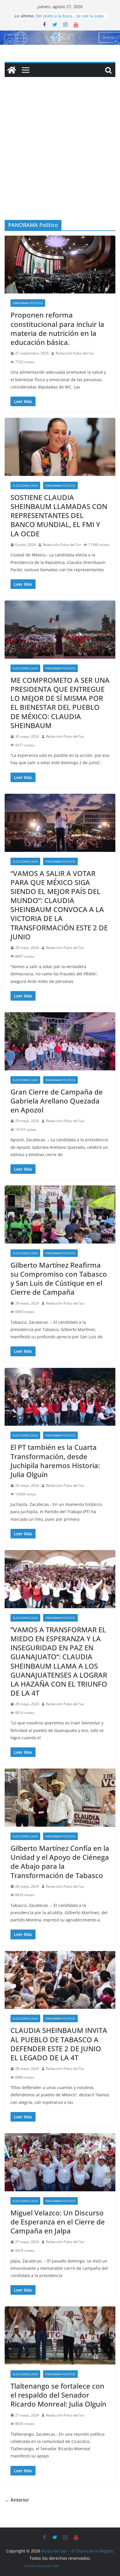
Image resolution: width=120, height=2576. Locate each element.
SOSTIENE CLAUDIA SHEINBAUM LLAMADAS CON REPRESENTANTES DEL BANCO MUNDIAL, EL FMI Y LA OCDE (59, 515)
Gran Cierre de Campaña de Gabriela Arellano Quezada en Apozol (57, 1101)
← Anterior (17, 2500)
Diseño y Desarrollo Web (42, 2566)
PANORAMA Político (28, 303)
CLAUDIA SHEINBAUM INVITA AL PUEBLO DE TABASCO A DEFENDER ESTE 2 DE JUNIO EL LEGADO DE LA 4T (59, 2044)
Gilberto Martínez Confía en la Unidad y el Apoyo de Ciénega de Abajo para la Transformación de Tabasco (60, 1862)
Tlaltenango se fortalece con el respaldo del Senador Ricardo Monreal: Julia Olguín (58, 2395)
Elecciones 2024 (25, 486)
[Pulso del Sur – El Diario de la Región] (60, 35)
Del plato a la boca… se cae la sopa (70, 16)
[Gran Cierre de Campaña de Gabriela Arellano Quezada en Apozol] (60, 1041)
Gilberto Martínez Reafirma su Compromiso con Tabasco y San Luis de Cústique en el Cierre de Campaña (59, 1279)
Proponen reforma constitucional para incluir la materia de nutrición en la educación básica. (57, 328)
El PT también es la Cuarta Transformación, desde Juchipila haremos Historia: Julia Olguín (55, 1461)
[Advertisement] (60, 157)
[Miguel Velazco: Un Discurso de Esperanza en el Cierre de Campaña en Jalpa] (60, 2162)
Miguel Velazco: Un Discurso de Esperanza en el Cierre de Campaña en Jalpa (58, 2222)
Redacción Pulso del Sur (75, 353)
